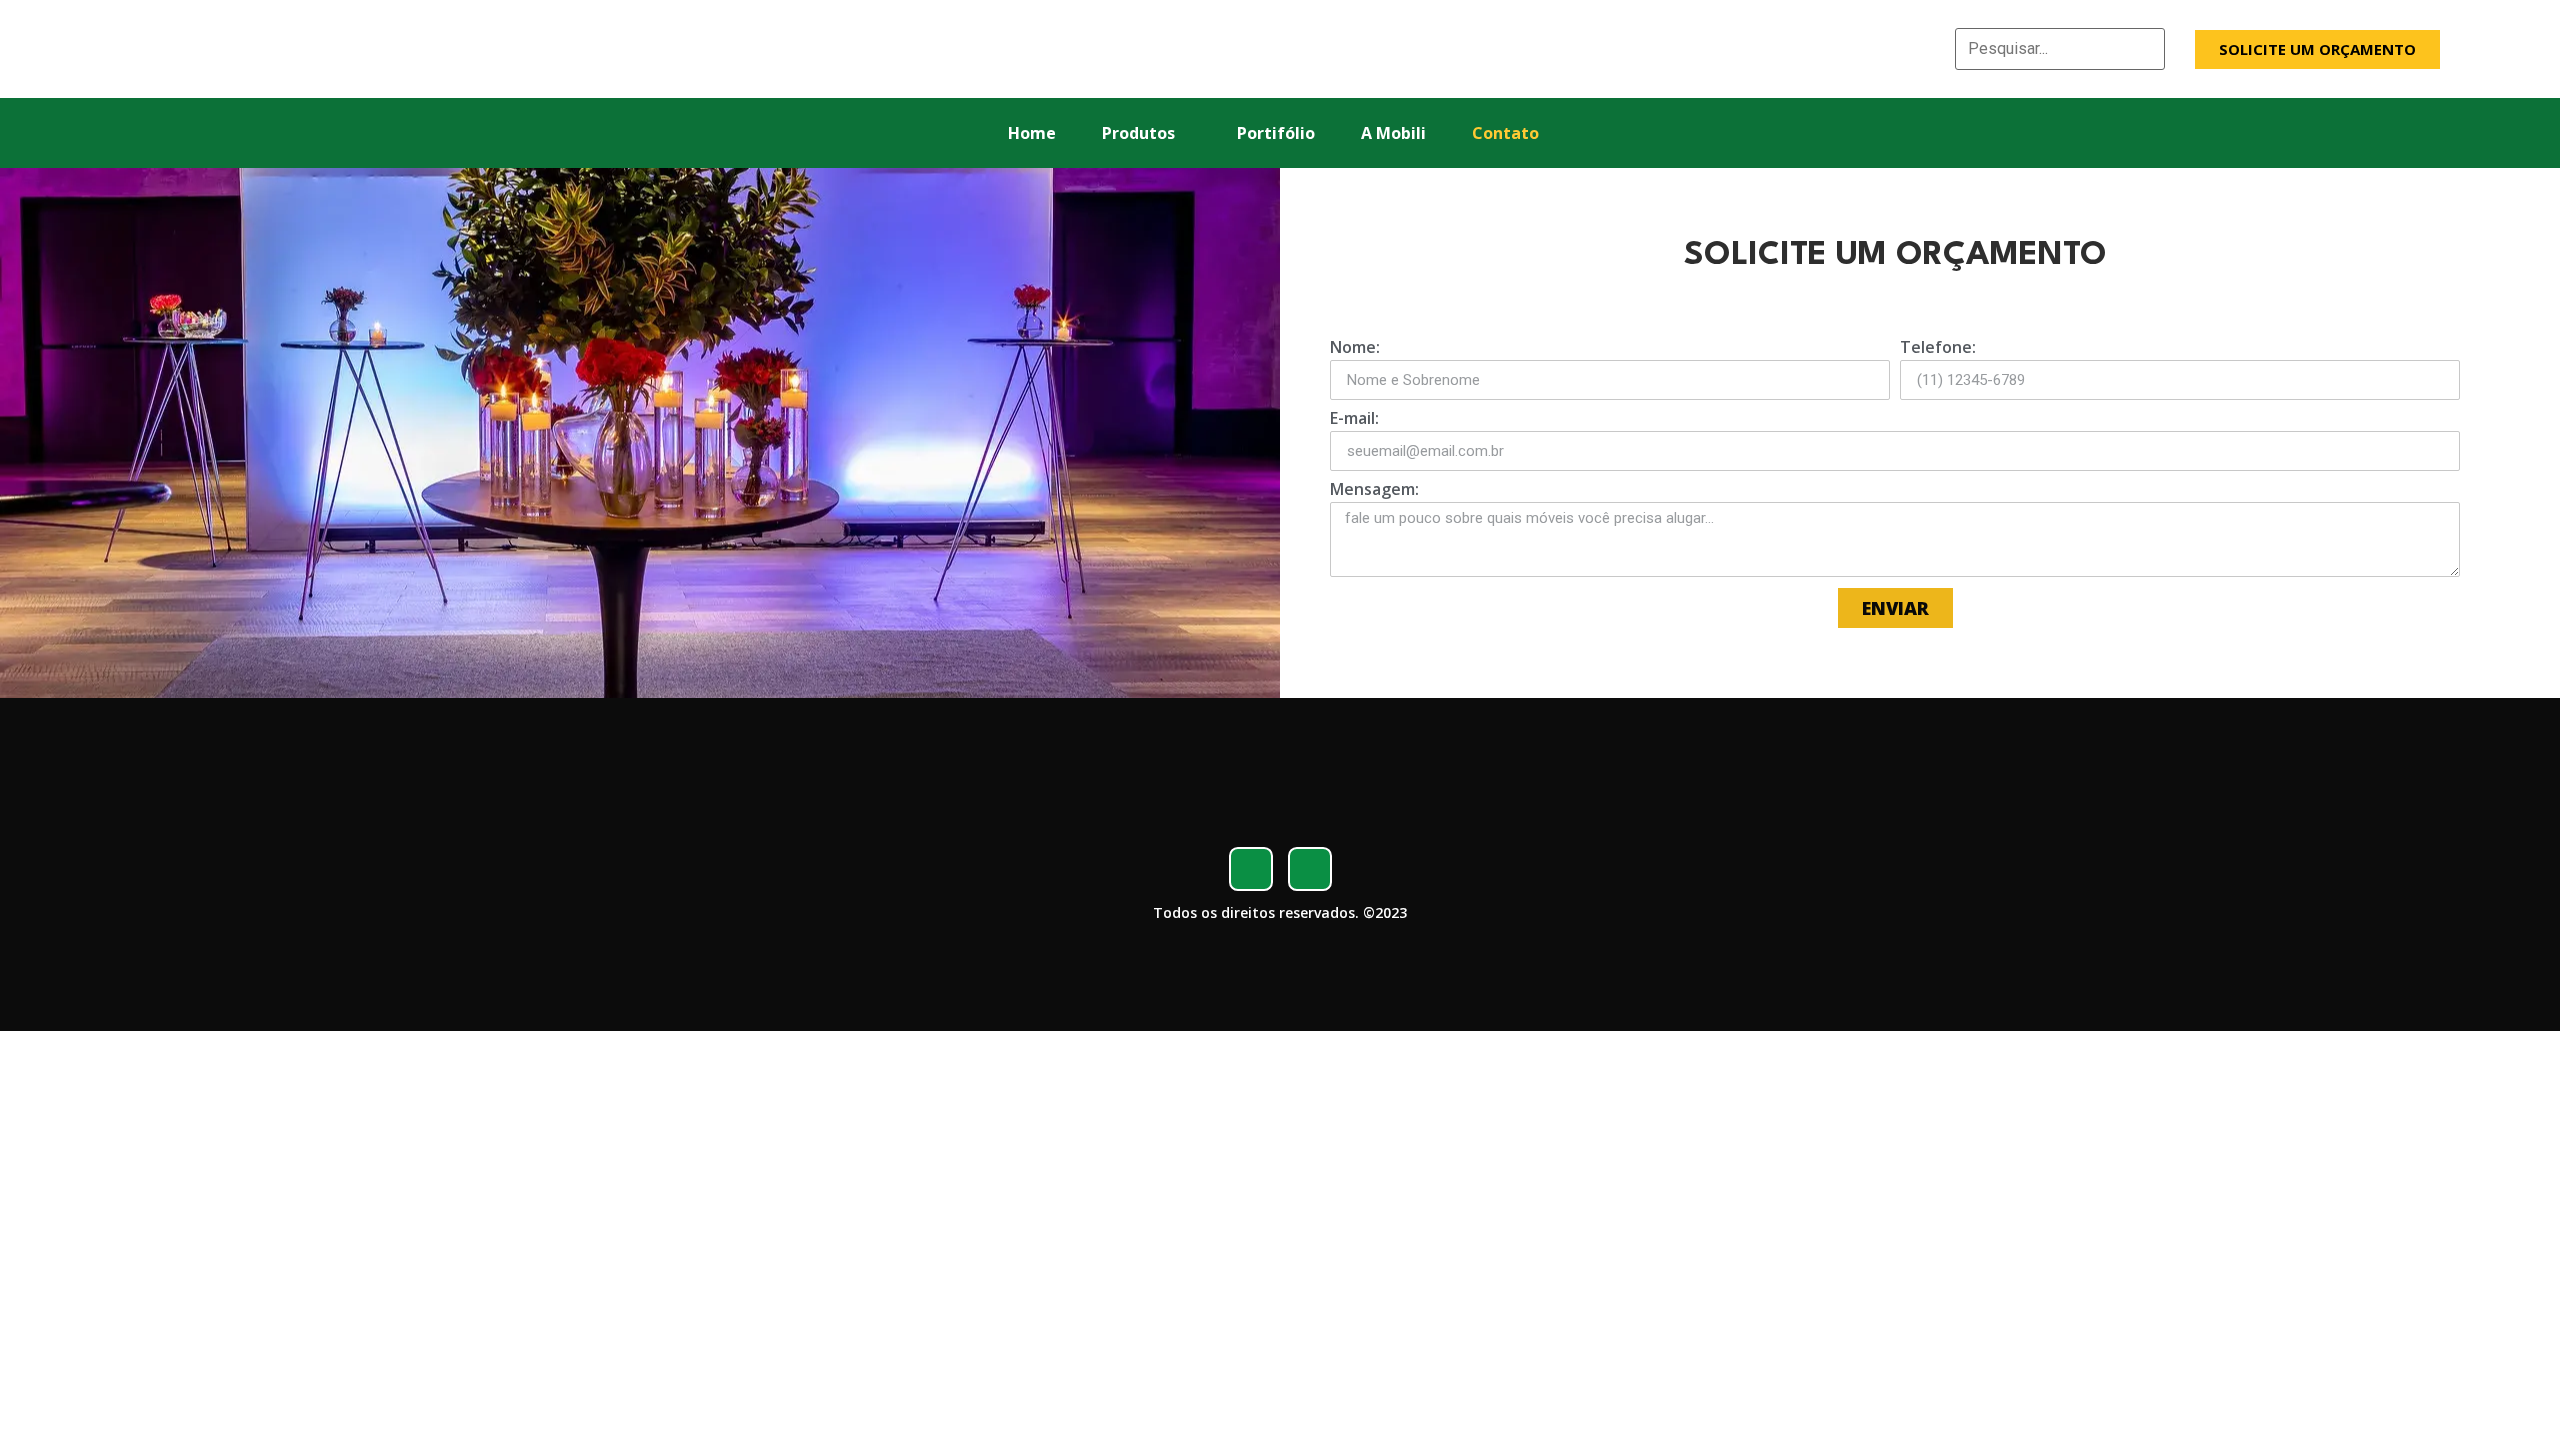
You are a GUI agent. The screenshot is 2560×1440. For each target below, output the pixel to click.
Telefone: (1938, 348)
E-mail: (1354, 419)
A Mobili (1393, 133)
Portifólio (1276, 133)
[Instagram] (1310, 869)
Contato (1505, 133)
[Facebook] (1251, 869)
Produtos (1138, 133)
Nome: (1355, 348)
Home (1032, 133)
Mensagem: (1374, 490)
